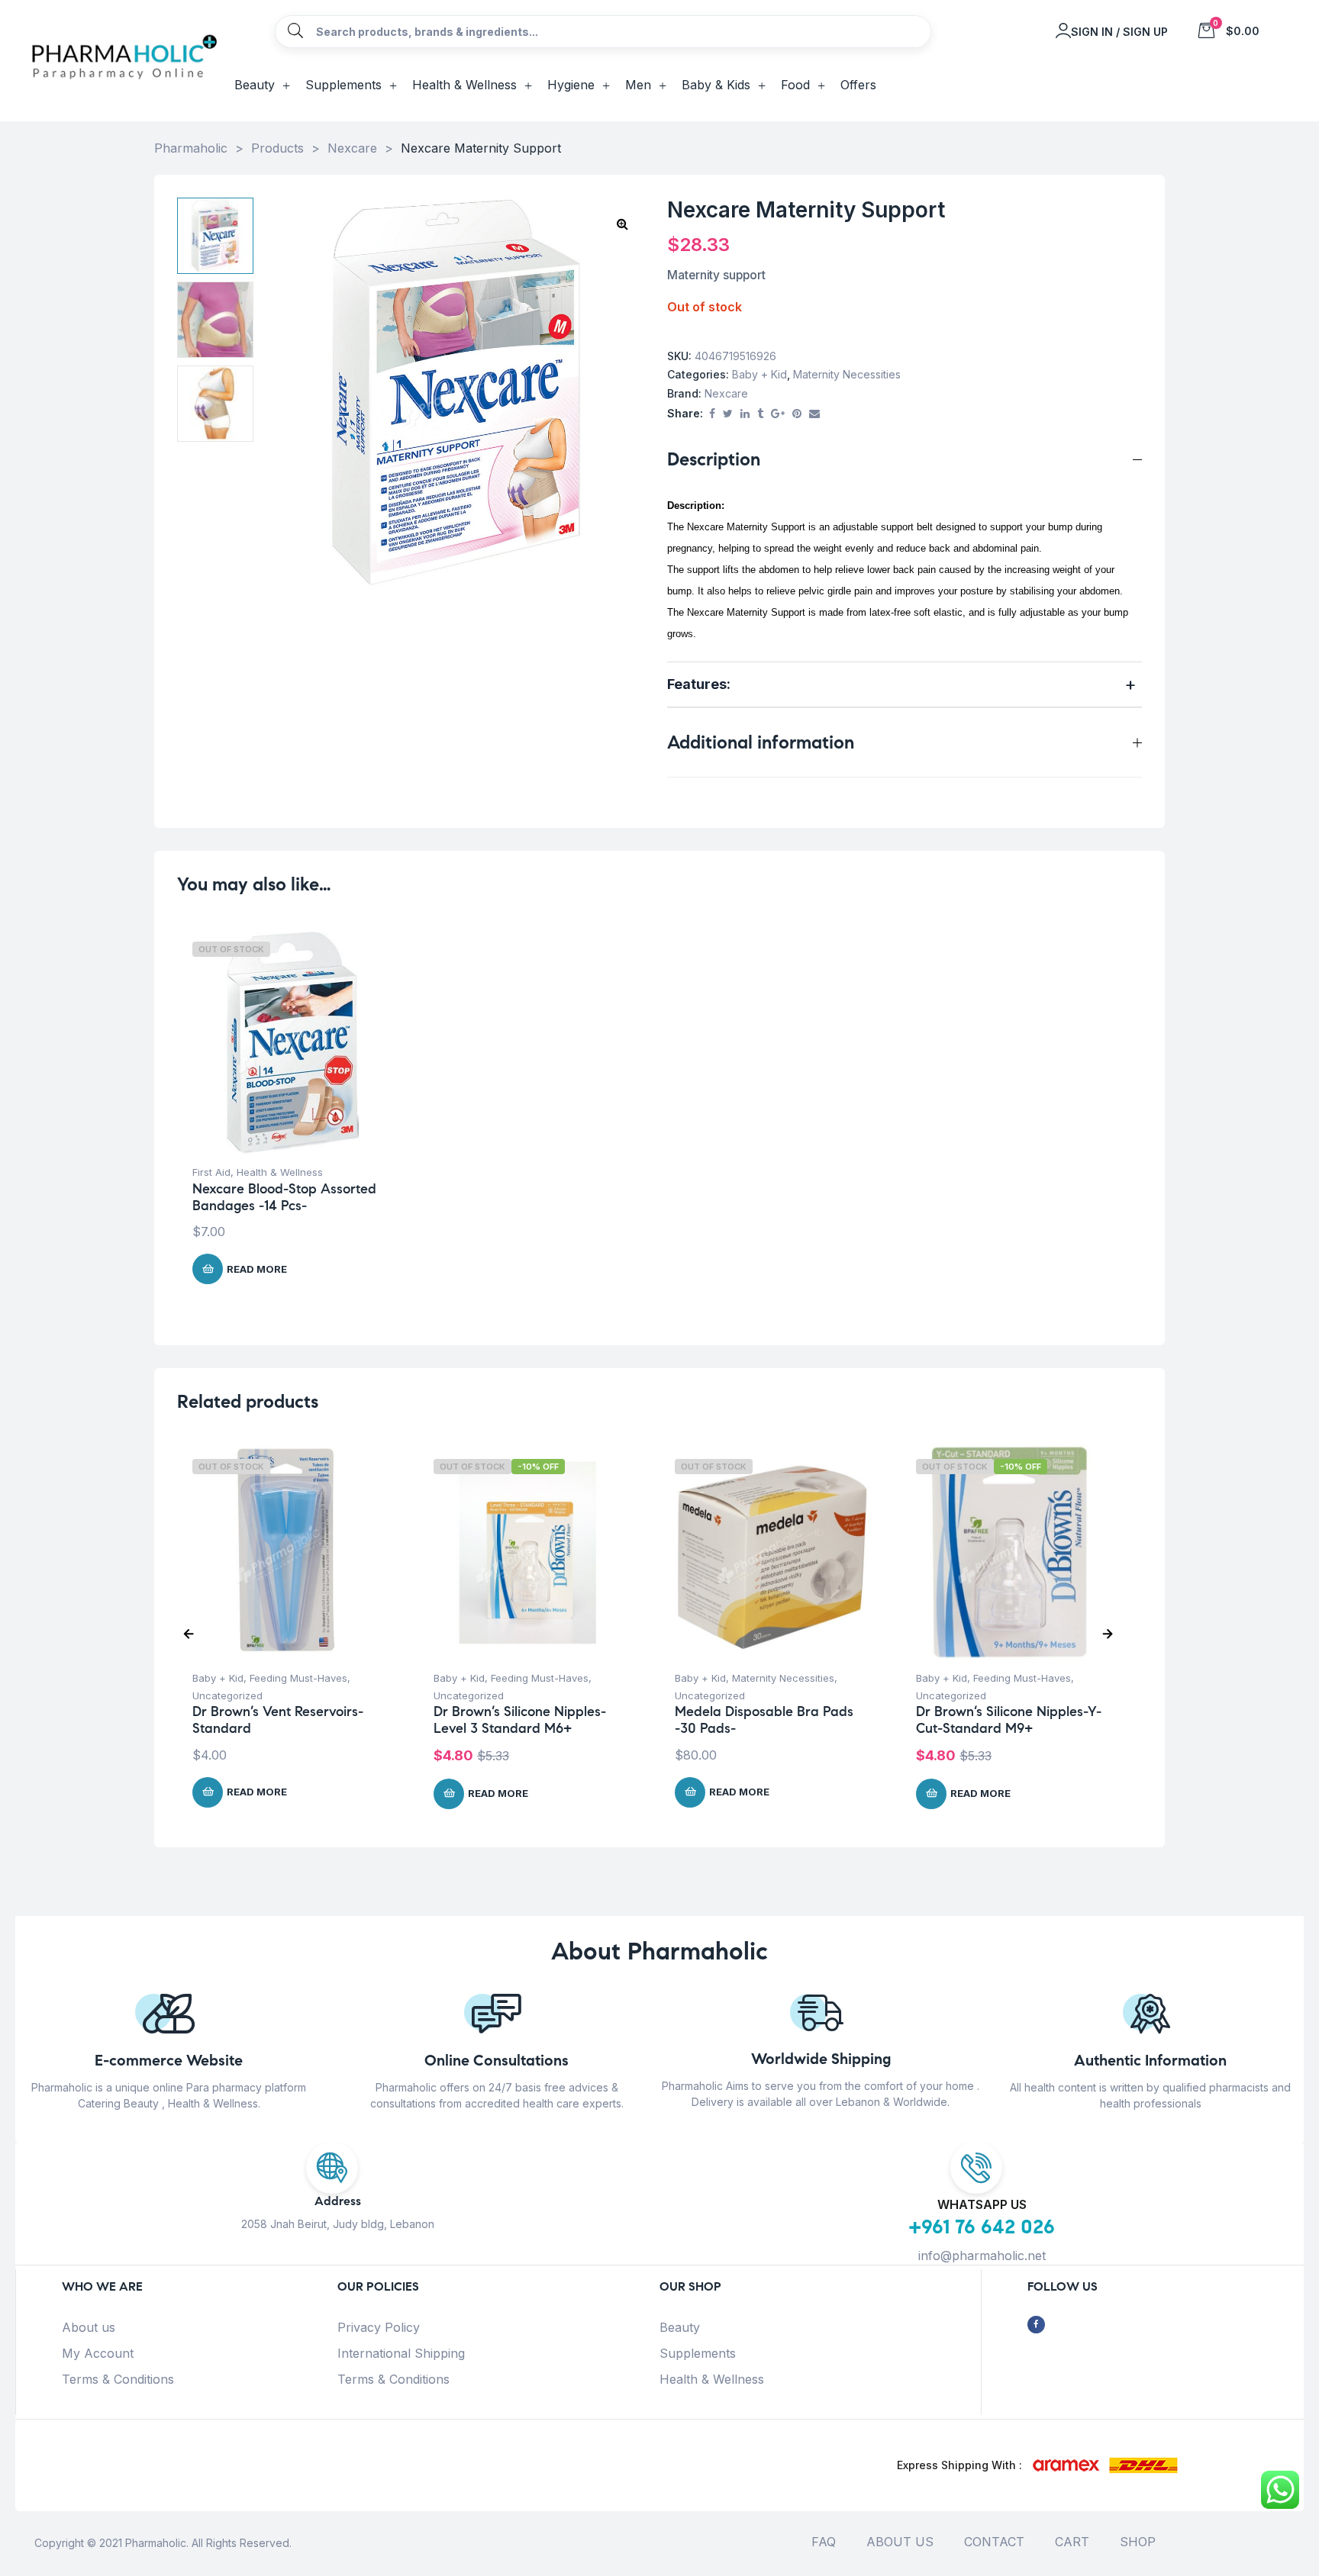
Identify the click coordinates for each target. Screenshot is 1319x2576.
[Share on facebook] (712, 414)
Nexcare (726, 393)
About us (89, 2327)
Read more (257, 1269)
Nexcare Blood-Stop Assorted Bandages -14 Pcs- (284, 1197)
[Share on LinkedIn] (745, 414)
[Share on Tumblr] (760, 414)
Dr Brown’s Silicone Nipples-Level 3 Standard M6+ (520, 1720)
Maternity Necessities (847, 374)
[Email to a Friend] (814, 414)
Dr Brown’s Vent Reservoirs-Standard (278, 1720)
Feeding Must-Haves (298, 1678)
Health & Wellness (280, 1172)
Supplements (698, 2353)
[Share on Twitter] (728, 414)
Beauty (680, 2327)
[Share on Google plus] (778, 414)
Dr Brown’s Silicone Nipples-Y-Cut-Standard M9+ (1009, 1720)
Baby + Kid (759, 374)
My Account (98, 2353)
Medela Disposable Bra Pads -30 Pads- (764, 1720)
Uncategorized (227, 1695)
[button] (622, 224)
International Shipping (401, 2353)
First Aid (211, 1172)
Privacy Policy (379, 2327)
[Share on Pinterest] (797, 414)
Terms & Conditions (118, 2379)
